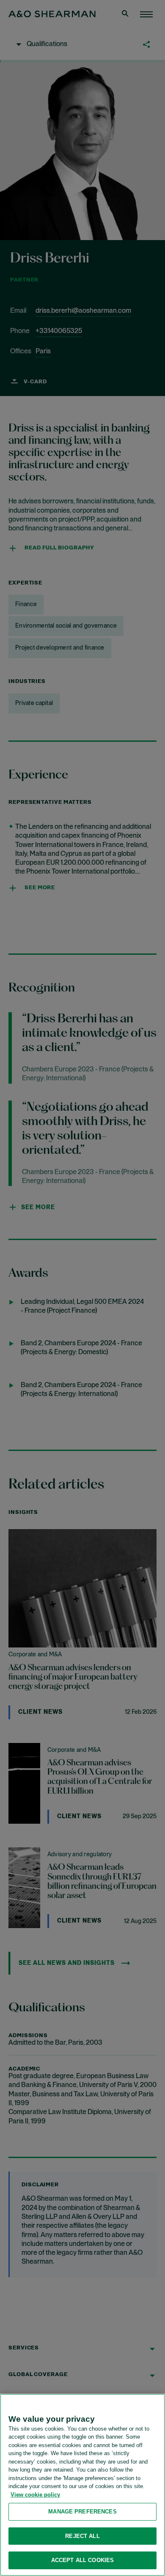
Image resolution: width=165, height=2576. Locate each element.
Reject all (82, 2536)
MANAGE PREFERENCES (82, 2512)
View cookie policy (35, 2495)
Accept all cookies (82, 2560)
